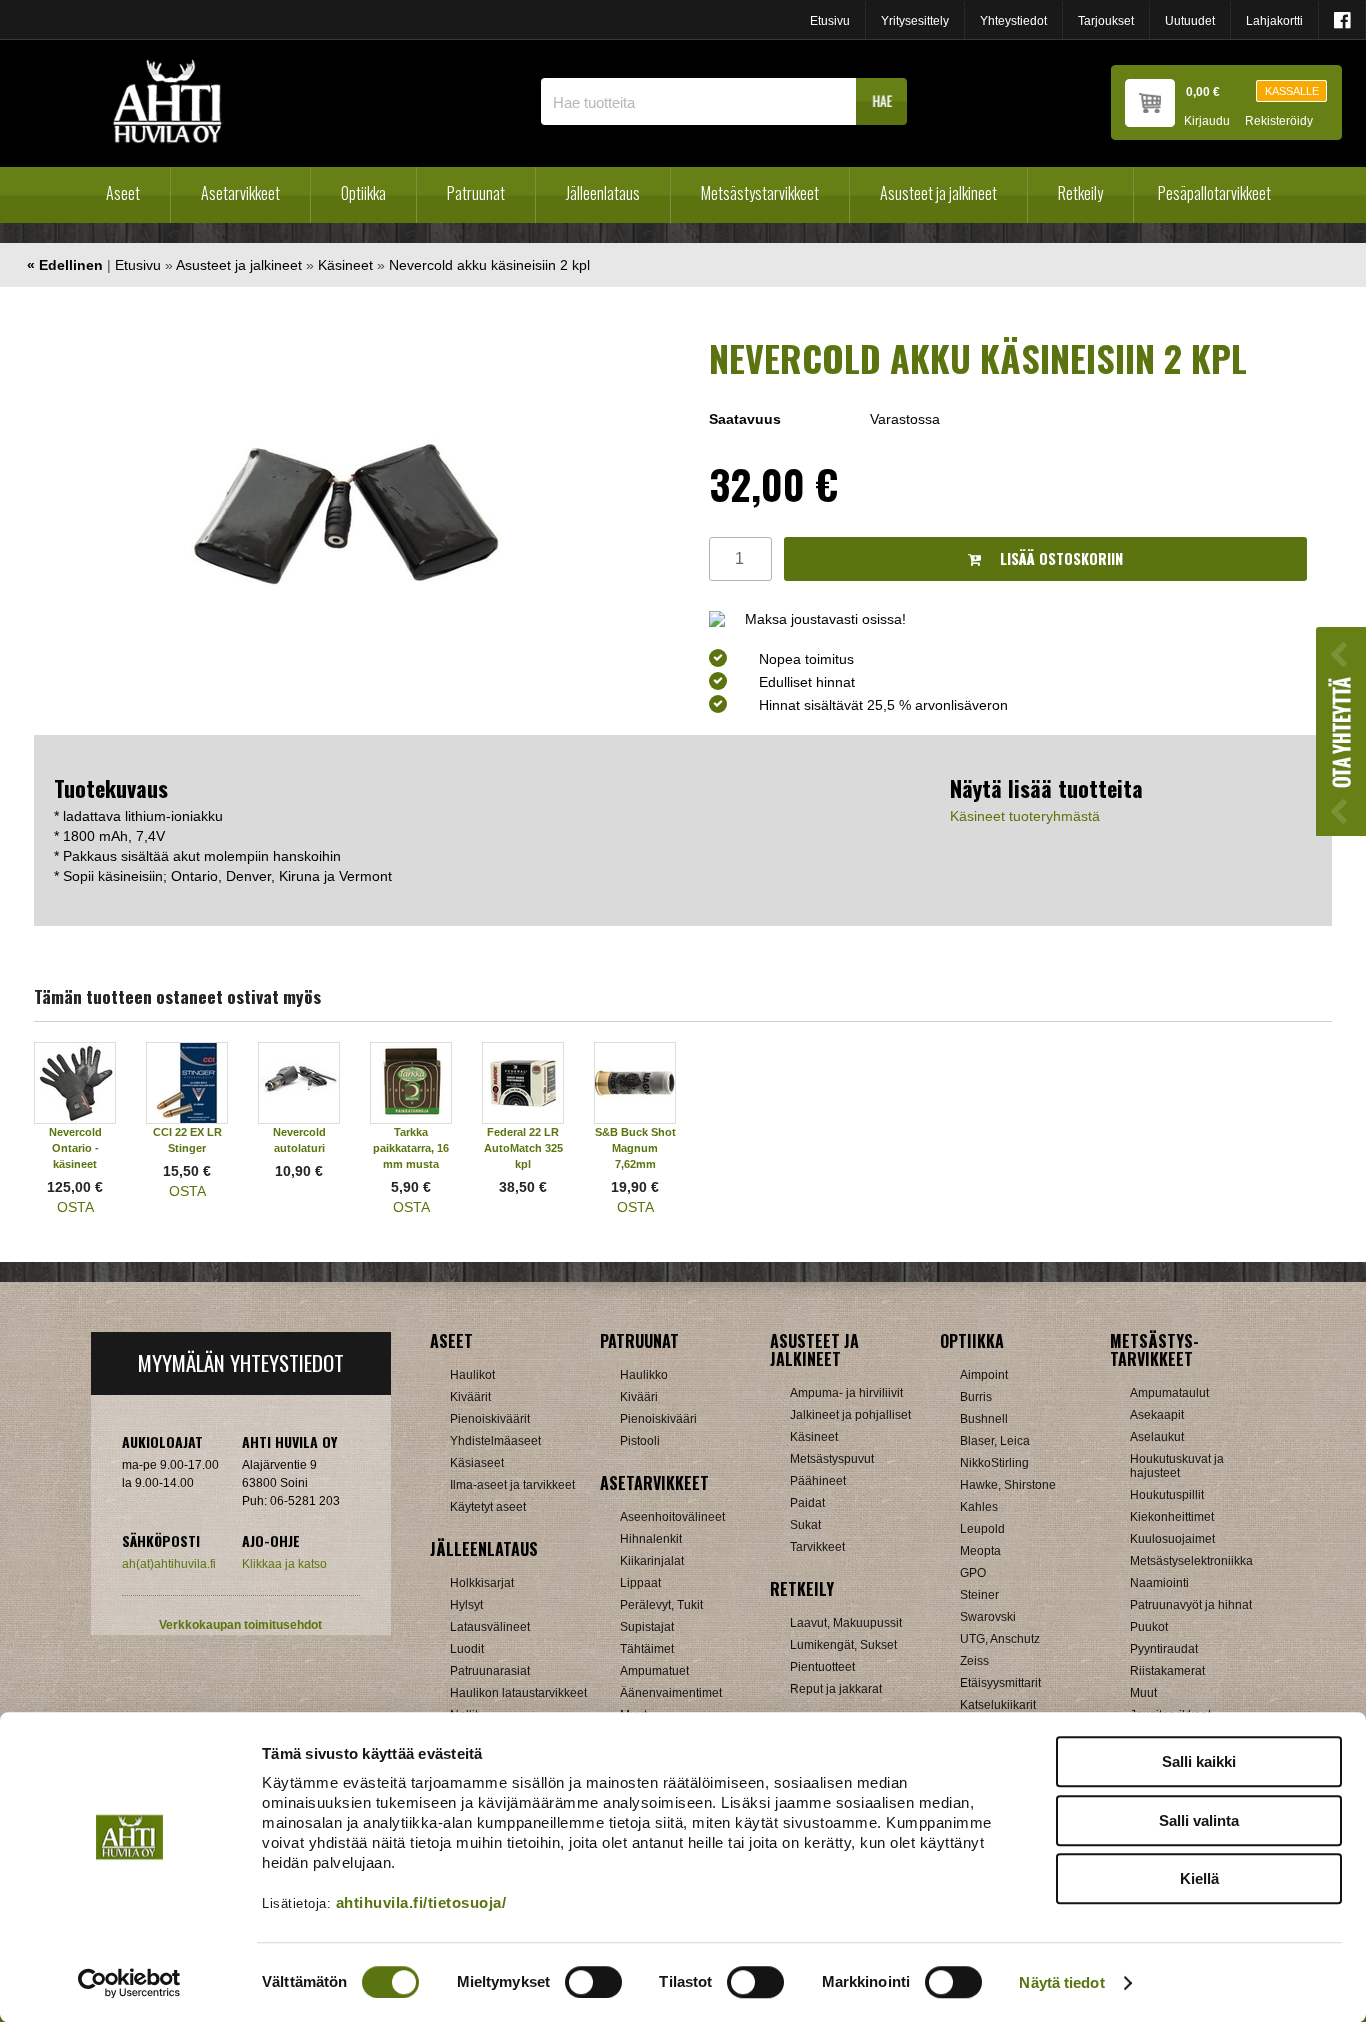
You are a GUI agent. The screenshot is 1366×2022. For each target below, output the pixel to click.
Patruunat (476, 193)
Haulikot (472, 1375)
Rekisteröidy (1279, 121)
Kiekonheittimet (1172, 1517)
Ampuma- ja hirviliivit (846, 1393)
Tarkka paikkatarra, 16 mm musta (411, 1148)
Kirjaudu (1207, 121)
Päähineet (818, 1481)
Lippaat (640, 1583)
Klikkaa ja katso (284, 1564)
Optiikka (363, 193)
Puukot (1149, 1627)
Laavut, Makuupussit (846, 1623)
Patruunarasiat (490, 1671)
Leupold (982, 1529)
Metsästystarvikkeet (760, 193)
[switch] (593, 1982)
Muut (1143, 1693)
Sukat (805, 1525)
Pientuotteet (822, 1667)
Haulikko (644, 1375)
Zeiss (974, 1661)
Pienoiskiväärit (490, 1419)
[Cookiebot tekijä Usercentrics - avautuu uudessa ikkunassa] (129, 1983)
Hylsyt (466, 1605)
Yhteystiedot (1013, 21)
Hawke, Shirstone (1008, 1485)
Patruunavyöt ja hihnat (1191, 1605)
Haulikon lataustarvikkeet (518, 1693)
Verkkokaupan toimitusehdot (240, 1625)
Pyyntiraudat (1164, 1649)
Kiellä (1199, 1878)
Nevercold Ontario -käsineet (75, 1148)
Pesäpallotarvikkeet (1214, 193)
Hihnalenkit (651, 1539)
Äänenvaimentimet (671, 1693)
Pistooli (640, 1441)
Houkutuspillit (1167, 1495)
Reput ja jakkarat (836, 1689)
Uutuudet (1190, 21)
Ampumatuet (654, 1671)
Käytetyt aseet (488, 1507)
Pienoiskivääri (658, 1419)
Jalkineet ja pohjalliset (850, 1415)
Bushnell (984, 1419)
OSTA (75, 1207)
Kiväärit (470, 1397)
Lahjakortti (1274, 21)
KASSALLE (1292, 91)
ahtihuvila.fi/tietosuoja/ (421, 1902)
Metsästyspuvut (832, 1459)
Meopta (980, 1551)
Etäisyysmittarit (1000, 1683)
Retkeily (1080, 193)
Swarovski (988, 1617)
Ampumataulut (1169, 1393)
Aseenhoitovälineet (672, 1517)
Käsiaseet (477, 1463)
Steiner (979, 1595)
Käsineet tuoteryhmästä (1025, 816)
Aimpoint (984, 1375)
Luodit (467, 1649)
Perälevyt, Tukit (661, 1605)
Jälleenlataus (603, 193)
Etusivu (830, 21)
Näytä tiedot (1061, 1982)
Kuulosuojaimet (1172, 1539)
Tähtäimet (647, 1649)
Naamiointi (1159, 1583)
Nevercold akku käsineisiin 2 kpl (489, 265)
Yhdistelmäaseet (495, 1441)
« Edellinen (65, 265)
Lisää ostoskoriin (1059, 558)
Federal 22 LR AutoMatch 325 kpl (523, 1148)
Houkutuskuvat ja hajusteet (1177, 1466)
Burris (976, 1397)
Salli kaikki (1199, 1761)
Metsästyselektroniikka (1191, 1561)
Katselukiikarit (998, 1705)
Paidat (807, 1503)
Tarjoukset (1106, 21)
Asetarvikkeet (240, 193)
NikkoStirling (994, 1463)
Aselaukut (1157, 1437)
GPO (973, 1573)
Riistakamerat (1167, 1671)
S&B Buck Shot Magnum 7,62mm (635, 1148)
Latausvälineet (490, 1627)
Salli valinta (1199, 1820)
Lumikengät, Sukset (843, 1645)
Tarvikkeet (817, 1547)
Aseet (123, 193)
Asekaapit (1157, 1415)
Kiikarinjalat (652, 1561)
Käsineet (345, 265)
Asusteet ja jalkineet (938, 193)
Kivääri (639, 1397)
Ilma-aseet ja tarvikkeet (512, 1485)
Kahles (979, 1507)
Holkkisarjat (482, 1583)
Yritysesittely (915, 21)
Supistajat (647, 1627)
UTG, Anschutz (1000, 1639)
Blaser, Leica (995, 1441)
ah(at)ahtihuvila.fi (169, 1564)
